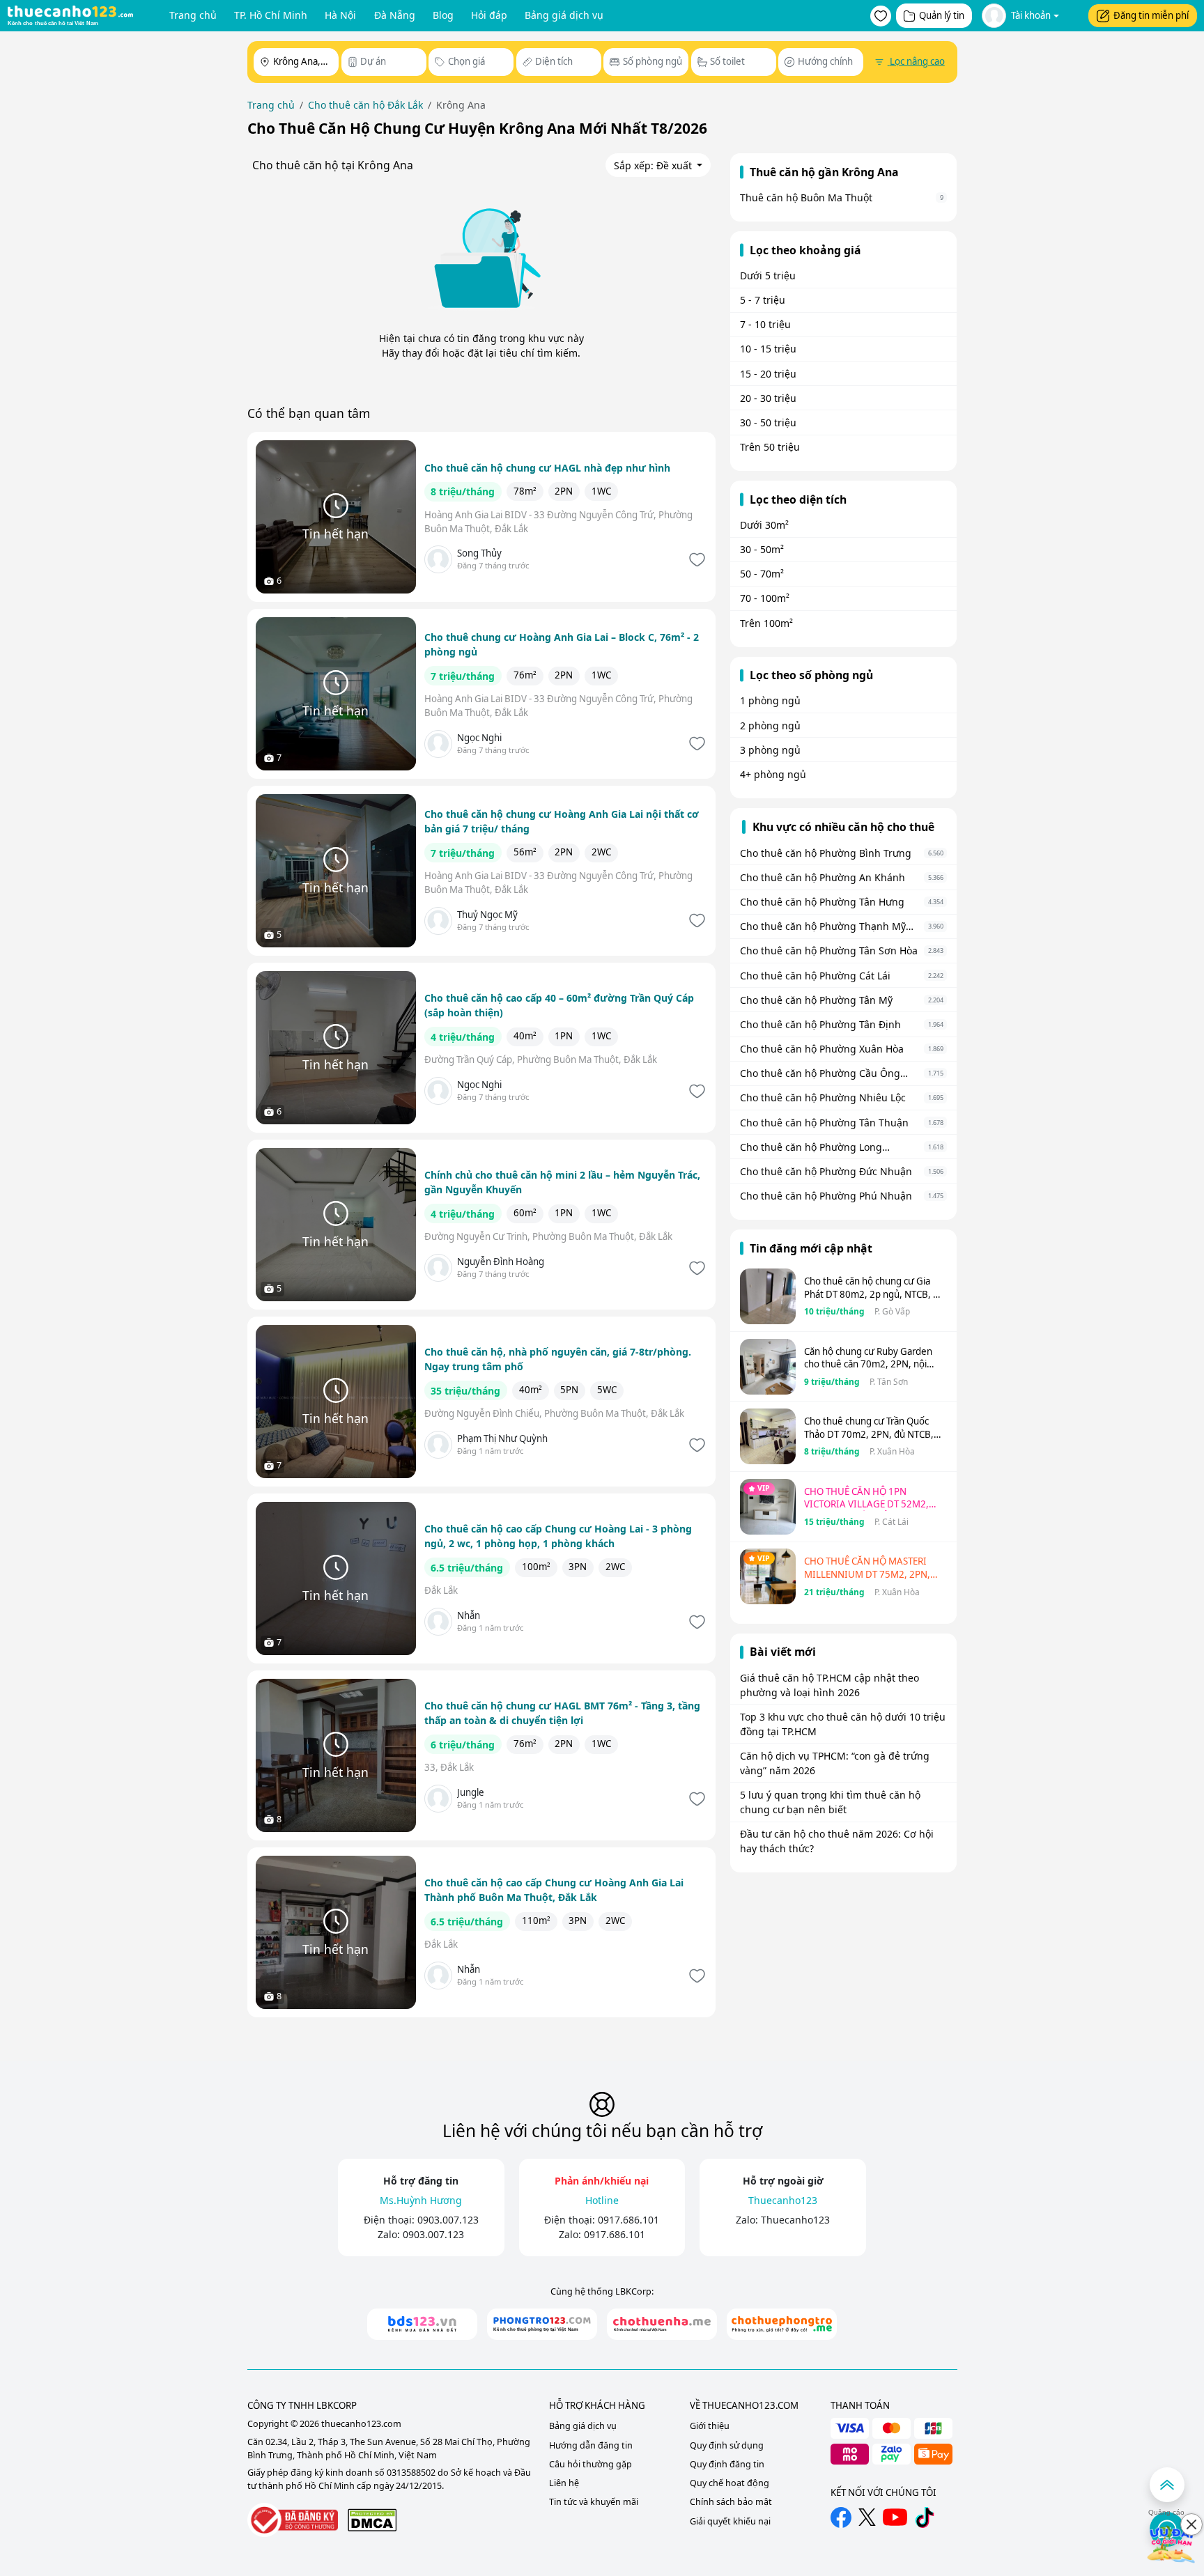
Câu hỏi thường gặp (591, 2464)
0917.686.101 (628, 2220)
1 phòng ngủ (770, 700)
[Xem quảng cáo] (1172, 2544)
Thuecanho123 (795, 2220)
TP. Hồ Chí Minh (271, 15)
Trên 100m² (766, 623)
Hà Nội (340, 15)
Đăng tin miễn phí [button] (1151, 15)
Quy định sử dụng (727, 2445)
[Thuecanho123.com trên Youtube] (895, 2517)
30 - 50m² (762, 549)
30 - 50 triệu (768, 422)
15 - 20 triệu (768, 374)
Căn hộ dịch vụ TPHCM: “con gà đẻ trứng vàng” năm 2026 (835, 1763)
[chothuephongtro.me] (782, 2324)
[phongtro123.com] (542, 2324)
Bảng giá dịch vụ (564, 15)
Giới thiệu (710, 2426)
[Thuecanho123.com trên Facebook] (841, 2517)
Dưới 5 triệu (768, 276)
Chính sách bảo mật (731, 2502)
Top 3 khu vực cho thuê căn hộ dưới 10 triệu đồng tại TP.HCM (843, 1724)
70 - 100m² (765, 598)
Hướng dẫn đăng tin (591, 2445)
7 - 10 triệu (765, 324)
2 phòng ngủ (770, 726)
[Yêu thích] (696, 560)
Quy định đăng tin (727, 2464)
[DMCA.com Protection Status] (372, 2520)
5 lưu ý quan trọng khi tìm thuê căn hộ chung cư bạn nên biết (830, 1802)
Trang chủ (193, 15)
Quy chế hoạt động (730, 2483)
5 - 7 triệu (763, 300)
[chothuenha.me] (662, 2324)
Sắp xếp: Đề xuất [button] (654, 165)
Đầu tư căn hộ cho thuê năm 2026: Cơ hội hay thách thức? (837, 1841)
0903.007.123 (448, 2220)
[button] (881, 16)
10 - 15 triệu (768, 349)
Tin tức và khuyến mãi (594, 2502)
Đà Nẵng (395, 15)
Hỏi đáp (489, 15)
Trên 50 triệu (770, 447)
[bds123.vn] (422, 2324)
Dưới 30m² (764, 525)
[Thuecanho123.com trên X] (867, 2517)
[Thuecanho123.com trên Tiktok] (925, 2517)
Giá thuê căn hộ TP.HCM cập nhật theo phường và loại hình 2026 (829, 1685)
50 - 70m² (762, 574)
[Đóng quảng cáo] (1191, 2524)
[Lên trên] (1167, 2485)
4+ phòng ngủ (773, 774)
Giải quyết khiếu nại (730, 2521)
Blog (443, 15)
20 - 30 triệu (768, 398)
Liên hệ (564, 2483)
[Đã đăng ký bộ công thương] (293, 2520)
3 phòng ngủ (770, 750)
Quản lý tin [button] (942, 15)
